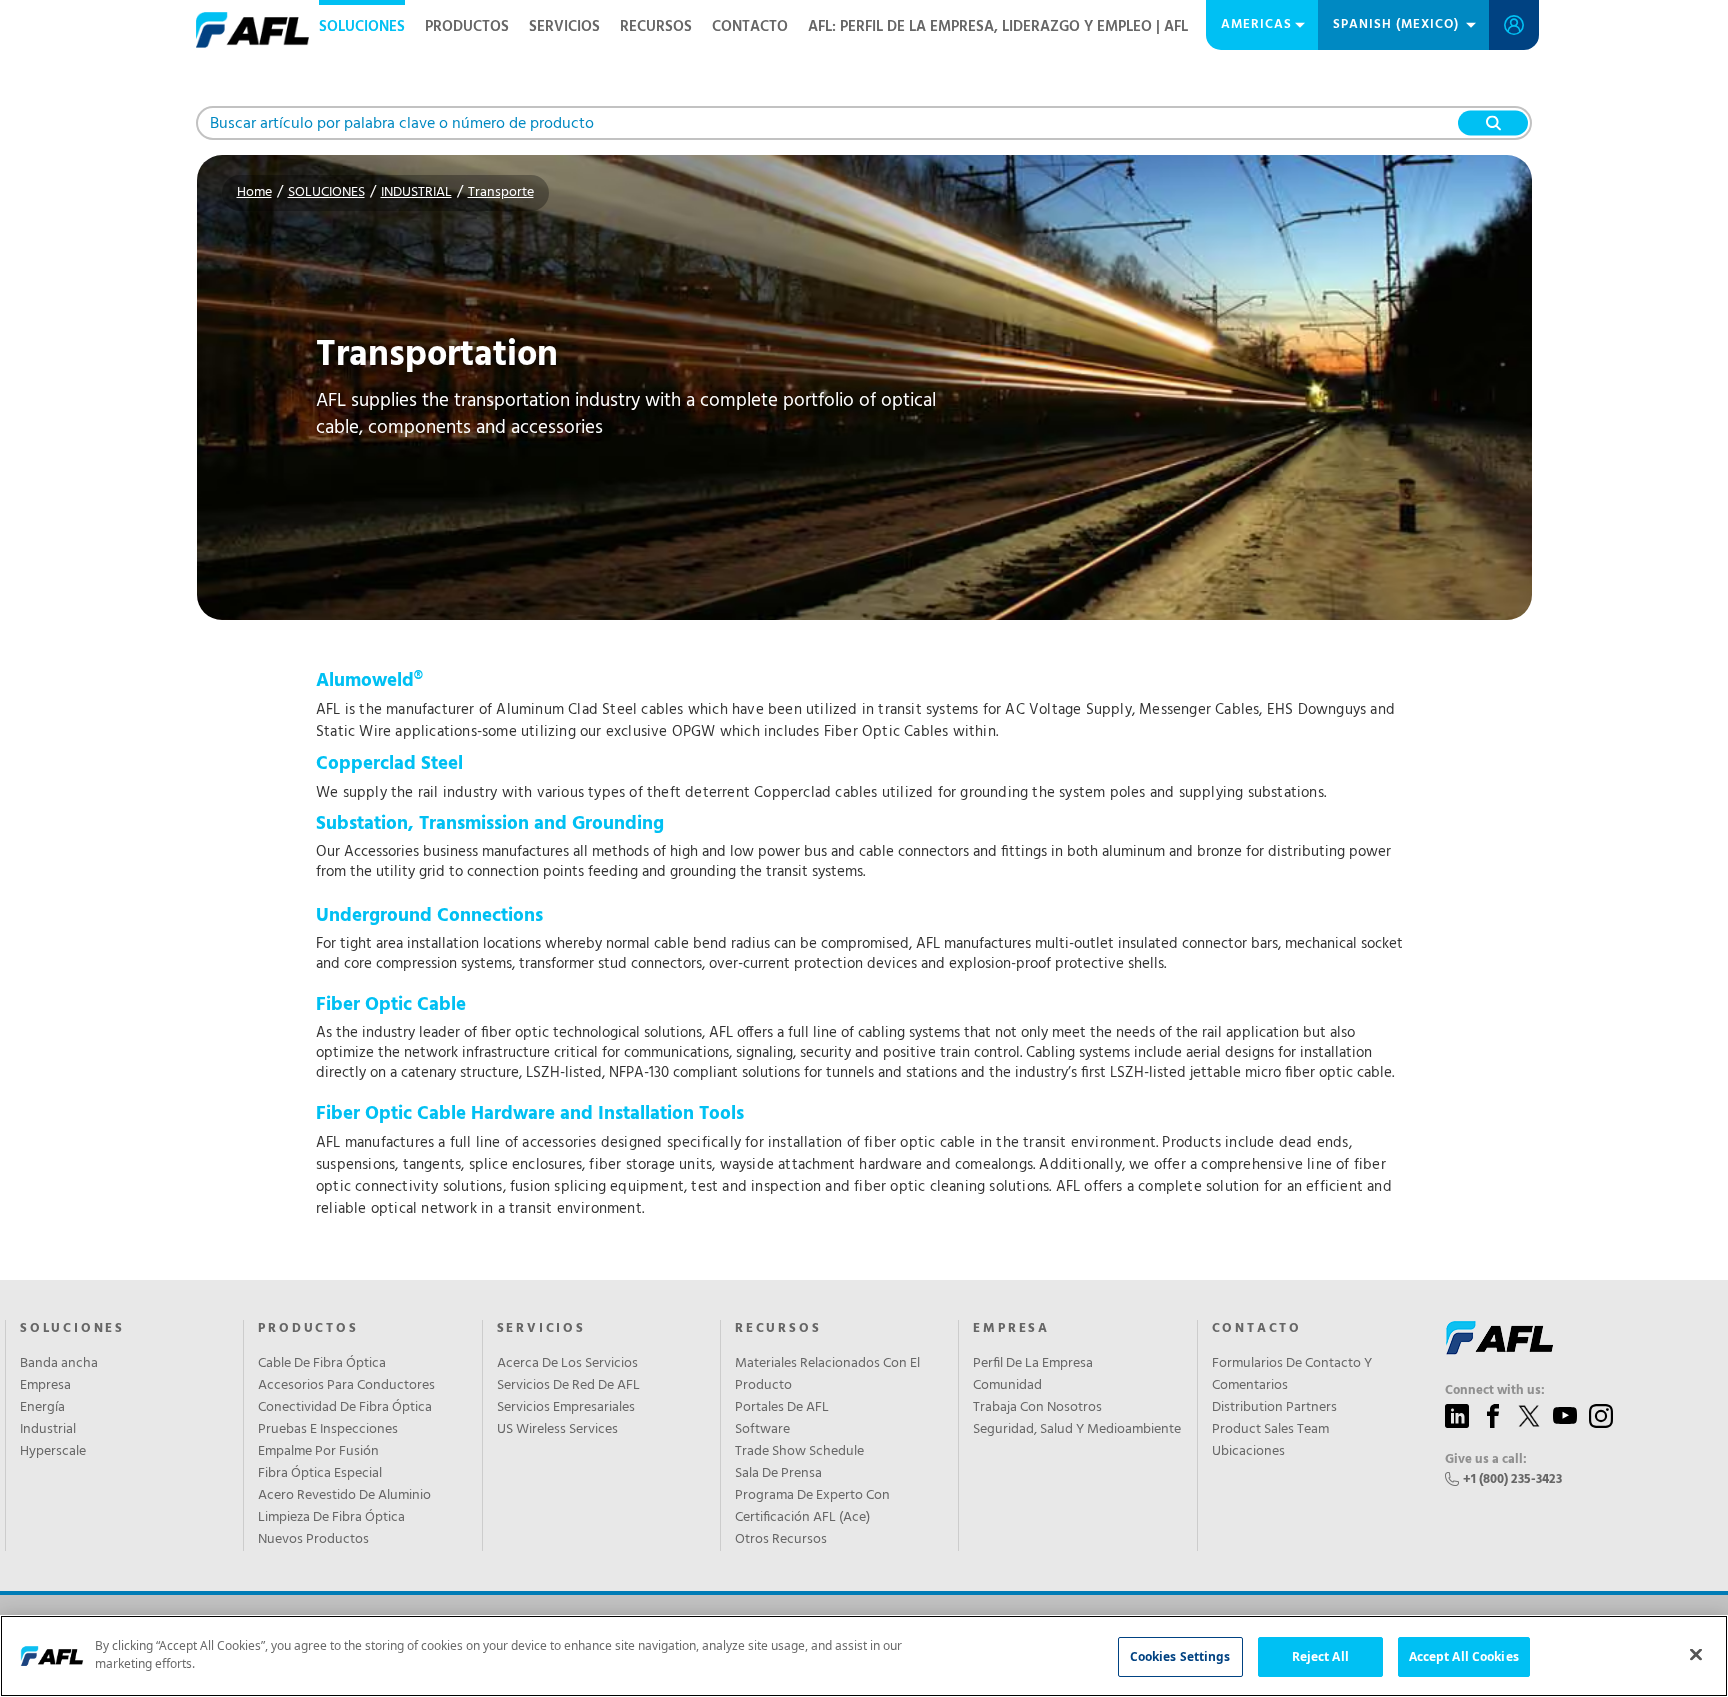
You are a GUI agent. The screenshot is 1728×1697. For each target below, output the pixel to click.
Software (762, 1430)
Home (254, 192)
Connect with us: (1495, 1391)
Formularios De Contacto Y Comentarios (1292, 1375)
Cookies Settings (1180, 1656)
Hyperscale (53, 1452)
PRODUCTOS (467, 27)
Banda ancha (59, 1364)
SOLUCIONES (362, 27)
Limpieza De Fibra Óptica (331, 1518)
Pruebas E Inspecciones (328, 1430)
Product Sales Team (1270, 1430)
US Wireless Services (557, 1430)
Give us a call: (1486, 1460)
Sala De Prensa (778, 1474)
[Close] (1696, 1654)
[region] (864, 1656)
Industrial (48, 1430)
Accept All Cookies (1464, 1656)
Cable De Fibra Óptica (322, 1364)
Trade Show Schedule (799, 1452)
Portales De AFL (782, 1408)
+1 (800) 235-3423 (1512, 1479)
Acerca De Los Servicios (567, 1364)
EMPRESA (1011, 1329)
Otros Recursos (781, 1540)
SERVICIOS (564, 27)
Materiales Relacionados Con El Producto (827, 1375)
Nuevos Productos (313, 1540)
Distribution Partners (1274, 1408)
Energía (42, 1408)
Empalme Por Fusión (318, 1452)
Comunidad (1007, 1386)
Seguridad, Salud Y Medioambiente (1077, 1430)
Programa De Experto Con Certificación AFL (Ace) (812, 1507)
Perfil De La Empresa (1033, 1364)
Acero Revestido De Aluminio (344, 1496)
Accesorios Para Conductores (346, 1386)
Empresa (45, 1386)
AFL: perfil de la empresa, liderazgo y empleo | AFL (998, 27)
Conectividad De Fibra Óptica (345, 1408)
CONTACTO (750, 27)
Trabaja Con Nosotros (1037, 1408)
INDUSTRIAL (416, 192)
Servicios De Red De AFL (568, 1386)
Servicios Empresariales (566, 1408)
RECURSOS (656, 27)
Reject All (1320, 1656)
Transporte (501, 192)
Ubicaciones (1248, 1452)
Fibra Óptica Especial (320, 1474)
